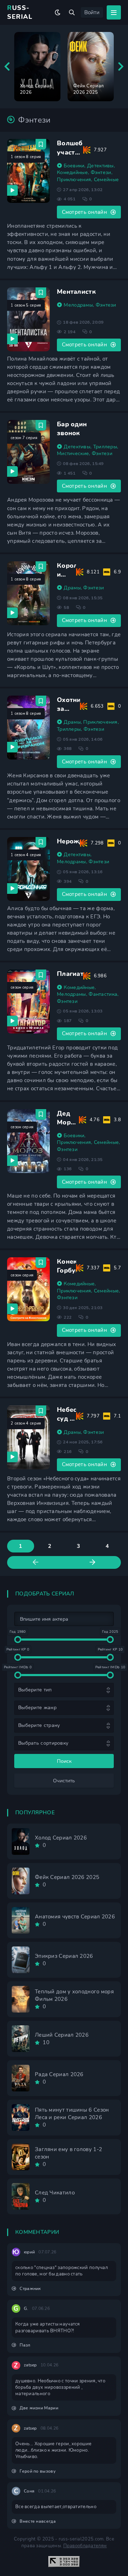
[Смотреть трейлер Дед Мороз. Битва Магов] (12, 1161)
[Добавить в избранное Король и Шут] (41, 567)
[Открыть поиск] (72, 12)
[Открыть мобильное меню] (114, 12)
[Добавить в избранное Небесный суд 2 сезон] (41, 1411)
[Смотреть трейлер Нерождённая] (12, 889)
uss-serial (20, 12)
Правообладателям (85, 2546)
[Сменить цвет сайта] (58, 12)
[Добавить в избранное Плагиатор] (41, 975)
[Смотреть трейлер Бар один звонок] (12, 471)
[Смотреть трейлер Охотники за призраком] (12, 747)
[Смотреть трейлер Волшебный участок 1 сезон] (12, 190)
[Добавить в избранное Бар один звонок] (41, 425)
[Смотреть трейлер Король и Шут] (12, 613)
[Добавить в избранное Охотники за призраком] (41, 701)
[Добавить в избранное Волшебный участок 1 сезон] (41, 144)
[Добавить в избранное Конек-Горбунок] (41, 1263)
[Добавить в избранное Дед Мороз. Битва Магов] (41, 1114)
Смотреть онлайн (85, 212)
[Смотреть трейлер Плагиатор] (12, 1021)
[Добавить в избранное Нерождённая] (41, 842)
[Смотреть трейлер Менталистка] (12, 339)
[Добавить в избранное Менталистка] (41, 293)
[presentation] (7, 67)
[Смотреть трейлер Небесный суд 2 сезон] (12, 1457)
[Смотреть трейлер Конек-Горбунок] (12, 1309)
